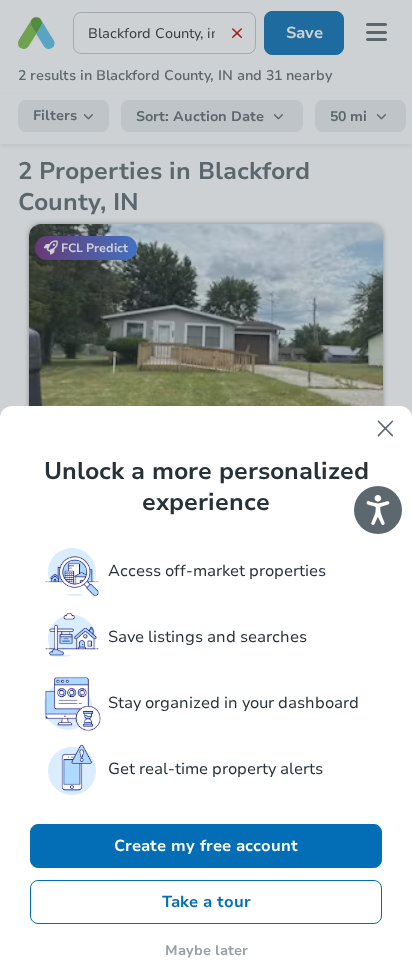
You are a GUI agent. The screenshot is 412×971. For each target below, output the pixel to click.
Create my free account (206, 846)
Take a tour (206, 902)
